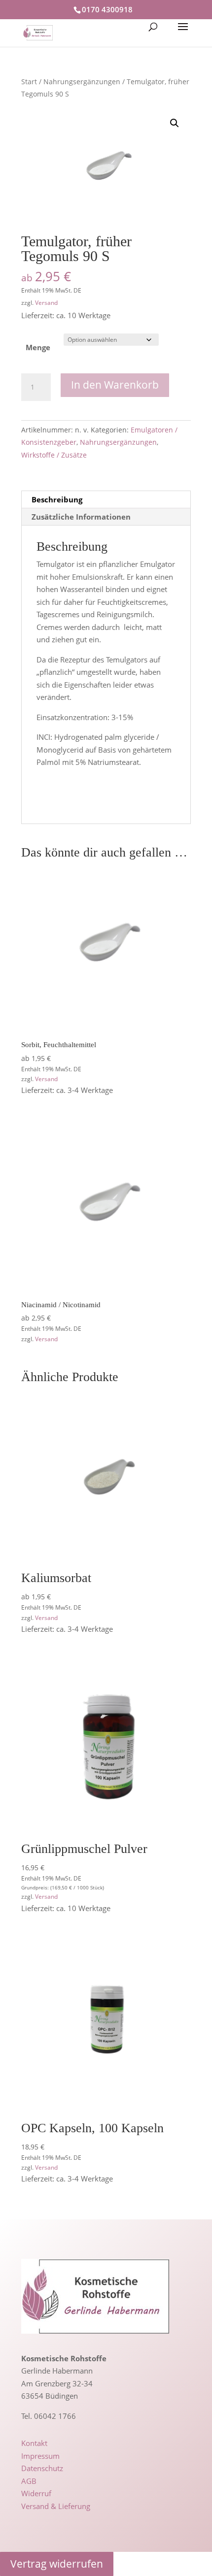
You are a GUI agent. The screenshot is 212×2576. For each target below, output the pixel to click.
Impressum (40, 2456)
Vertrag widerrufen (57, 2564)
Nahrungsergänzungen (82, 82)
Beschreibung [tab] (57, 499)
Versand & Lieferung (56, 2506)
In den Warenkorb (115, 385)
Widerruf (36, 2493)
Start (29, 82)
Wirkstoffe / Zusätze (54, 455)
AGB (29, 2481)
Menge (38, 347)
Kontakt (34, 2443)
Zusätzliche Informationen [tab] (81, 517)
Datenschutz (42, 2468)
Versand (46, 303)
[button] (175, 123)
